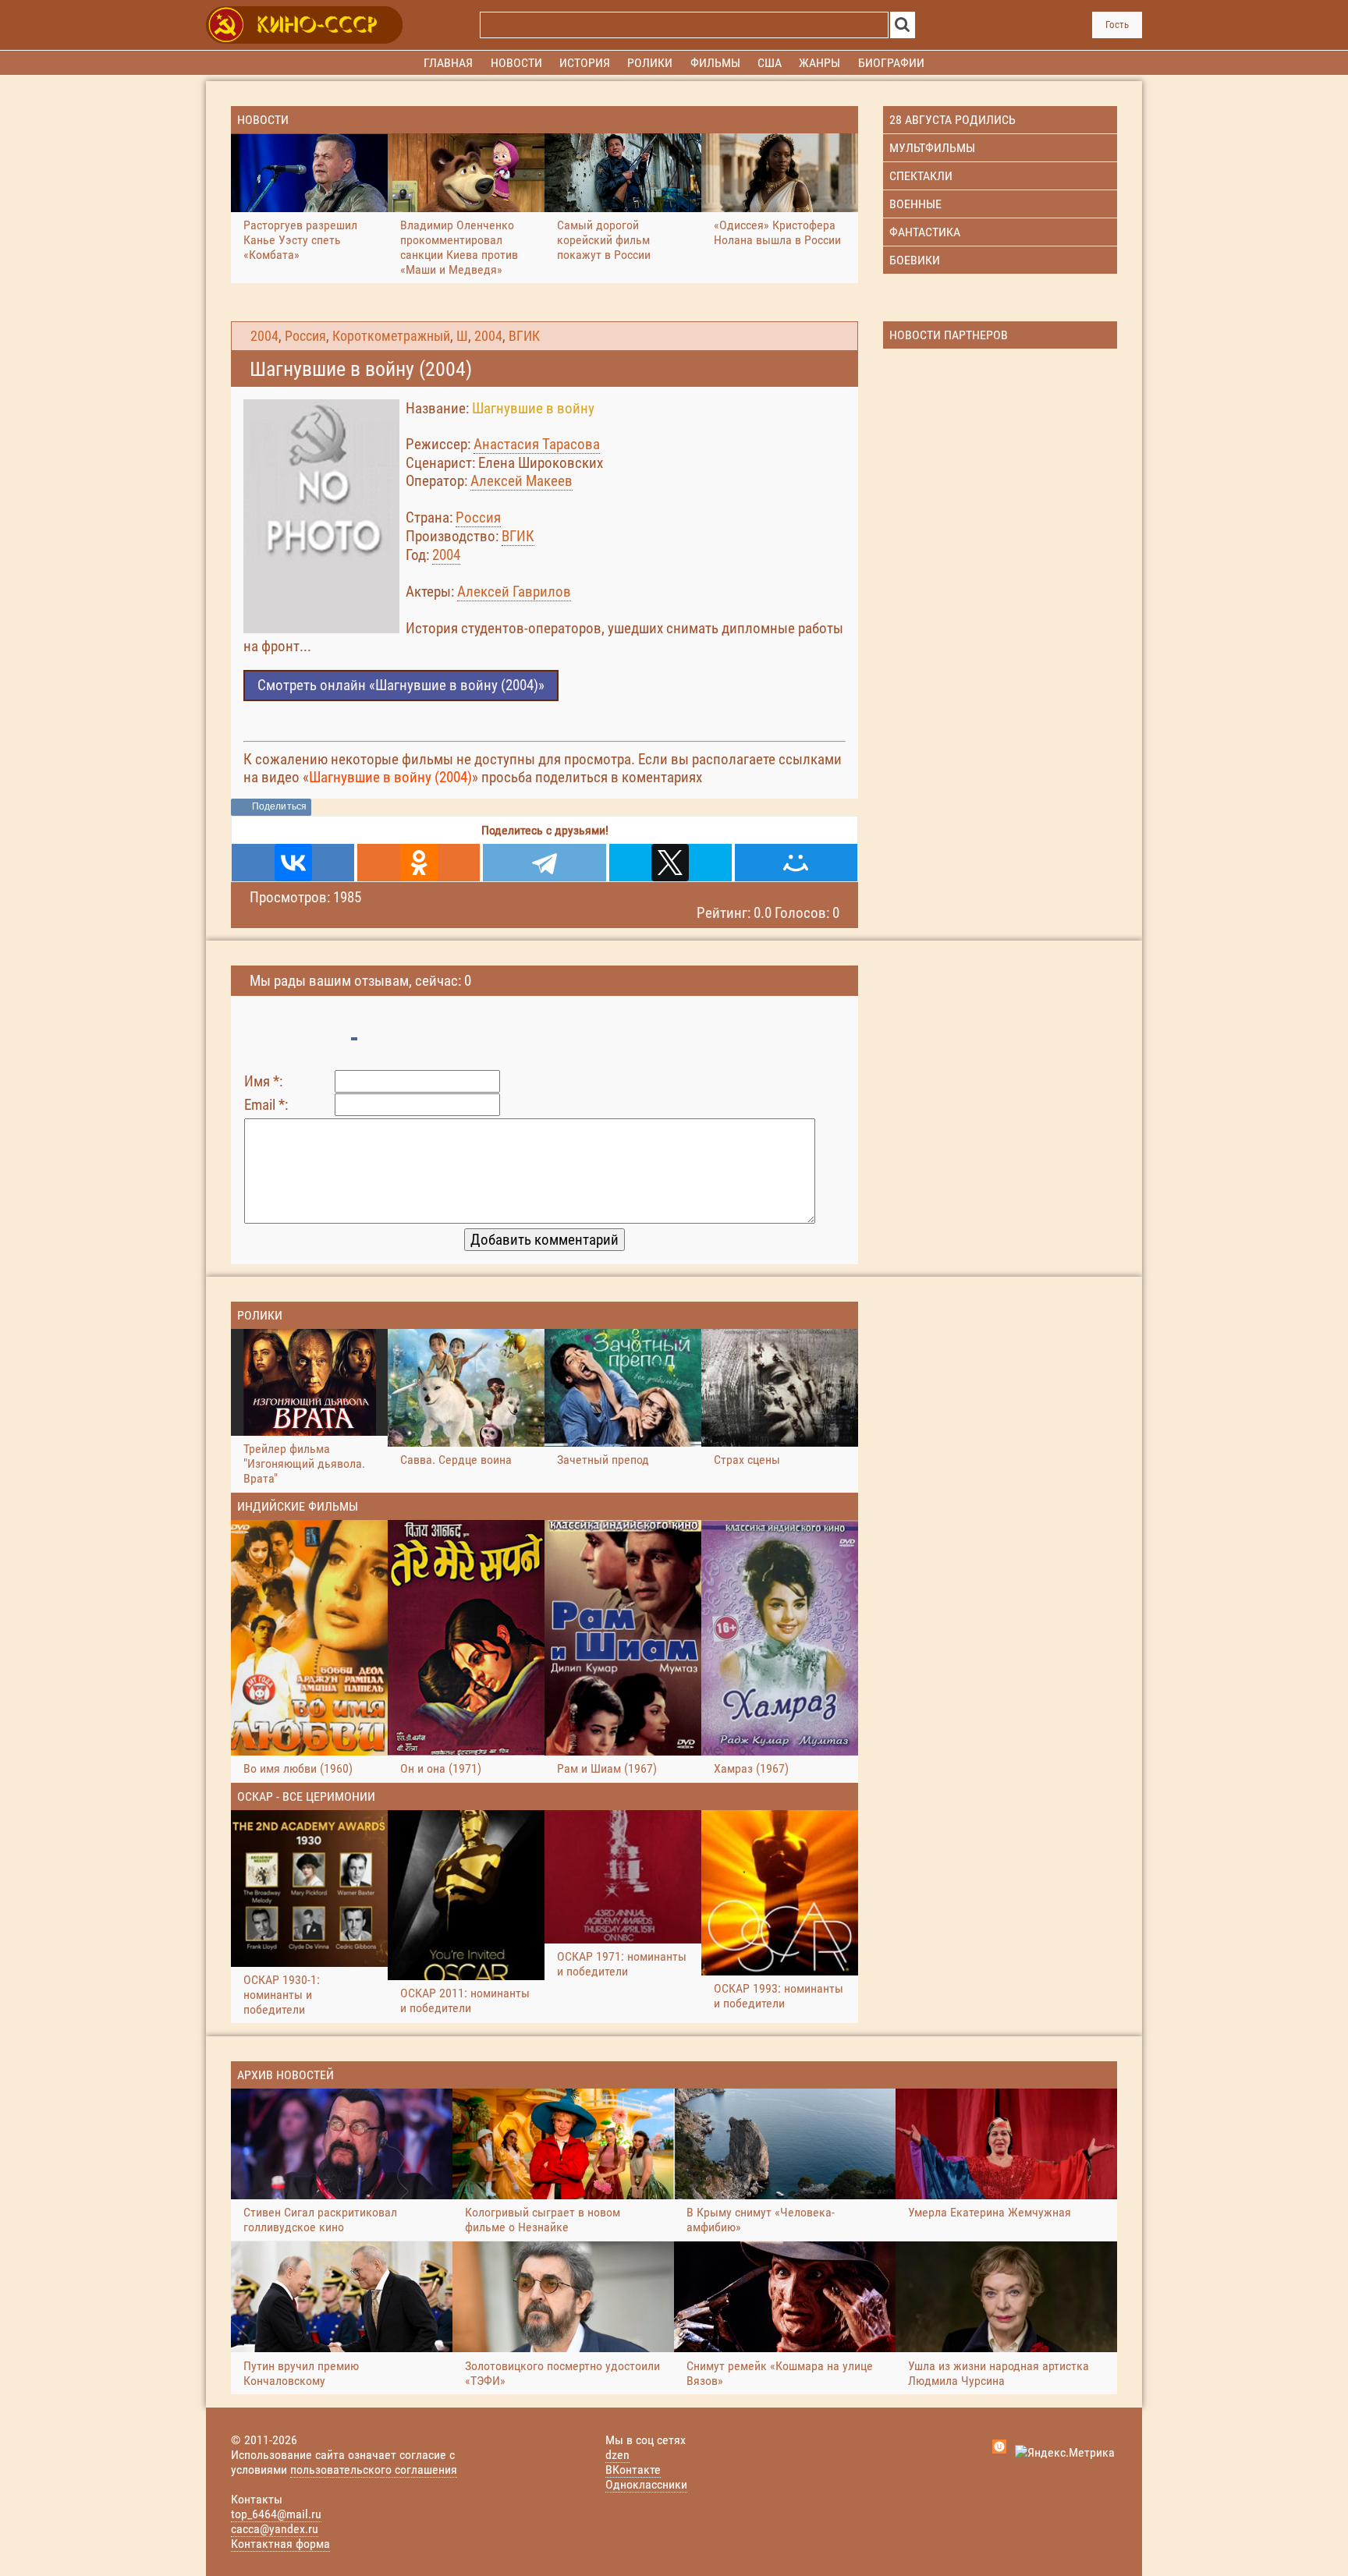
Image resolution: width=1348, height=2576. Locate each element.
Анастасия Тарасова (537, 444)
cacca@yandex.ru (275, 2529)
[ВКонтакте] (293, 863)
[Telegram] (544, 863)
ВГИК (524, 336)
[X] (670, 863)
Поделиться (279, 806)
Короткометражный (391, 336)
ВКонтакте (633, 2470)
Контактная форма (280, 2544)
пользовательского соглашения (374, 2470)
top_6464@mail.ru (276, 2514)
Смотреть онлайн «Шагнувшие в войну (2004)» (401, 685)
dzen (617, 2455)
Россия (305, 336)
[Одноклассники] (419, 863)
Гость (1117, 25)
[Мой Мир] (796, 863)
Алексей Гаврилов (514, 592)
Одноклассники (646, 2484)
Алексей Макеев (521, 481)
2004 (264, 336)
